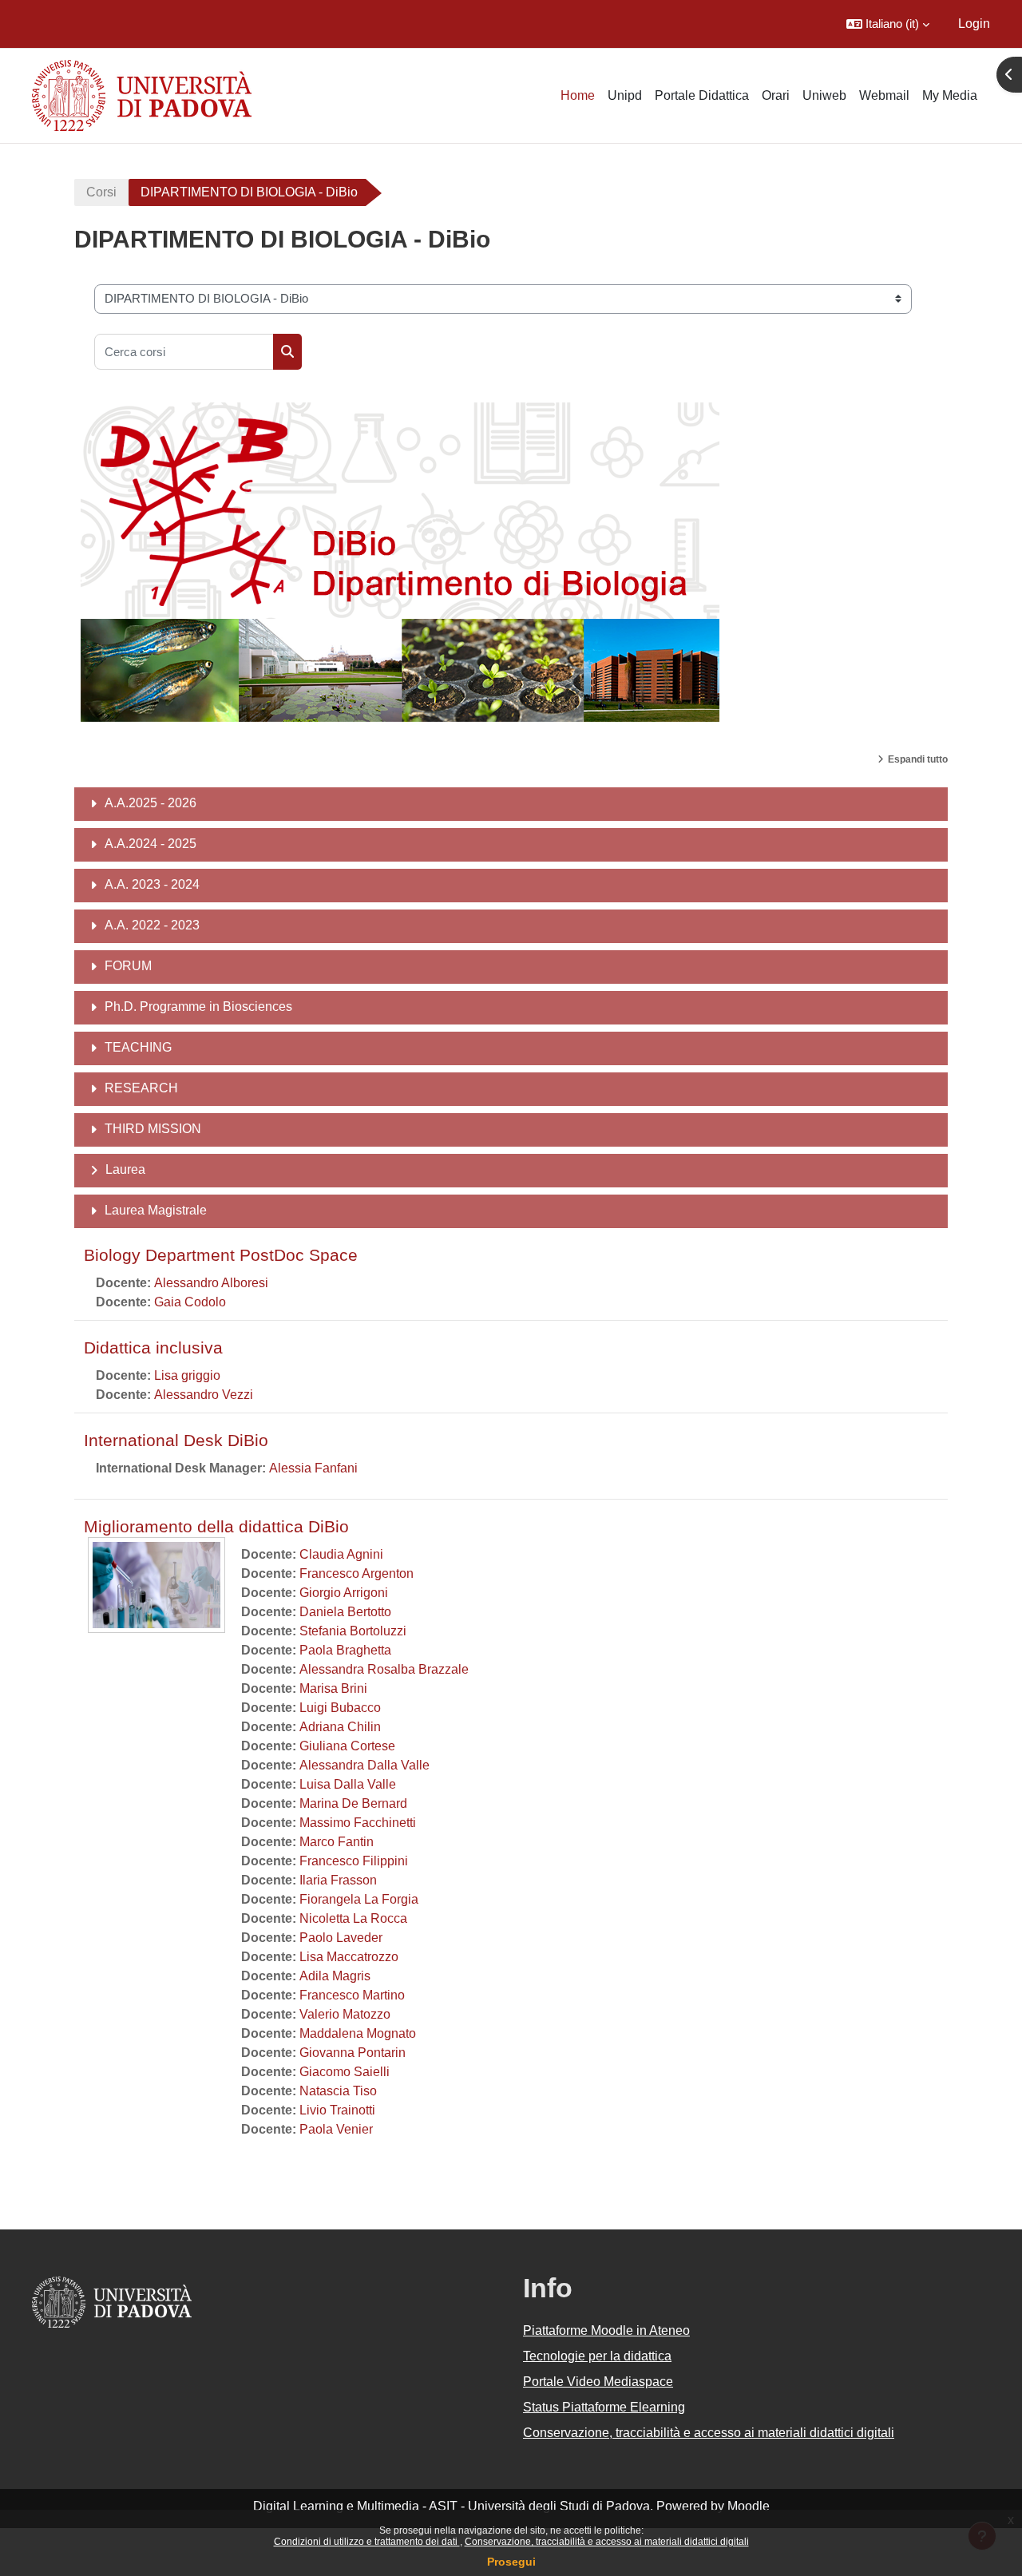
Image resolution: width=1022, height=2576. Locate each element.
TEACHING (138, 1047)
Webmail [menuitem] (884, 95)
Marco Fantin (337, 1842)
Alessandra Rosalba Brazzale (384, 1669)
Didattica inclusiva (153, 1347)
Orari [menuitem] (776, 95)
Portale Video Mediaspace (598, 2382)
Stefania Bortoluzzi (353, 1631)
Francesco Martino (352, 1995)
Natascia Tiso (338, 2091)
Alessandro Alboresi (211, 1283)
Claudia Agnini (341, 1554)
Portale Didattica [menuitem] (702, 95)
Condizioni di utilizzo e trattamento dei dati (367, 2542)
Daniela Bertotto (345, 1612)
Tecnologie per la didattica (597, 2356)
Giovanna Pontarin (353, 2053)
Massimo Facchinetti (358, 1823)
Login (974, 24)
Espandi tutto (918, 759)
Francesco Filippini (354, 1861)
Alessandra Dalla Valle (364, 1765)
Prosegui (511, 2562)
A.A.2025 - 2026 (151, 803)
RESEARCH (141, 1088)
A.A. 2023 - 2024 (152, 884)
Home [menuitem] (578, 95)
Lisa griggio (187, 1375)
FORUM (128, 966)
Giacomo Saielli (345, 2072)
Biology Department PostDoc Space (221, 1255)
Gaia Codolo (190, 1302)
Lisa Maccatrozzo (349, 1957)
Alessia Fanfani (313, 1468)
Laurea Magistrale (156, 1210)
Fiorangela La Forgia (359, 1899)
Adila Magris (335, 1976)
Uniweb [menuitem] (824, 95)
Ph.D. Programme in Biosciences (198, 1007)
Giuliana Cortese (347, 1746)
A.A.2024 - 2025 (151, 844)
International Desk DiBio (176, 1440)
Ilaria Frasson (338, 1880)
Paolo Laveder (341, 1938)
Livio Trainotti (337, 2110)
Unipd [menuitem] (625, 95)
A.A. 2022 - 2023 (152, 925)
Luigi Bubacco (340, 1708)
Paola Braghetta (345, 1650)
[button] (888, 24)
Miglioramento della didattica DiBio (216, 1526)
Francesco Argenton (357, 1573)
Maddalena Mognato (358, 2033)
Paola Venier (336, 2129)
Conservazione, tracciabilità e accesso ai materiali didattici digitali (607, 2542)
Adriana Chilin (340, 1727)
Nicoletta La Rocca (353, 1918)
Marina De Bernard (353, 1803)
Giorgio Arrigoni (344, 1593)
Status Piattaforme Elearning (604, 2407)
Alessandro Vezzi (204, 1395)
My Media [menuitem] (950, 95)
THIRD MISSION (153, 1129)
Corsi (101, 192)
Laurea (125, 1169)
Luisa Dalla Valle (348, 1784)
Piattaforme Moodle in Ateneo (606, 2330)
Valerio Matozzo (345, 2014)
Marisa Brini (333, 1688)
